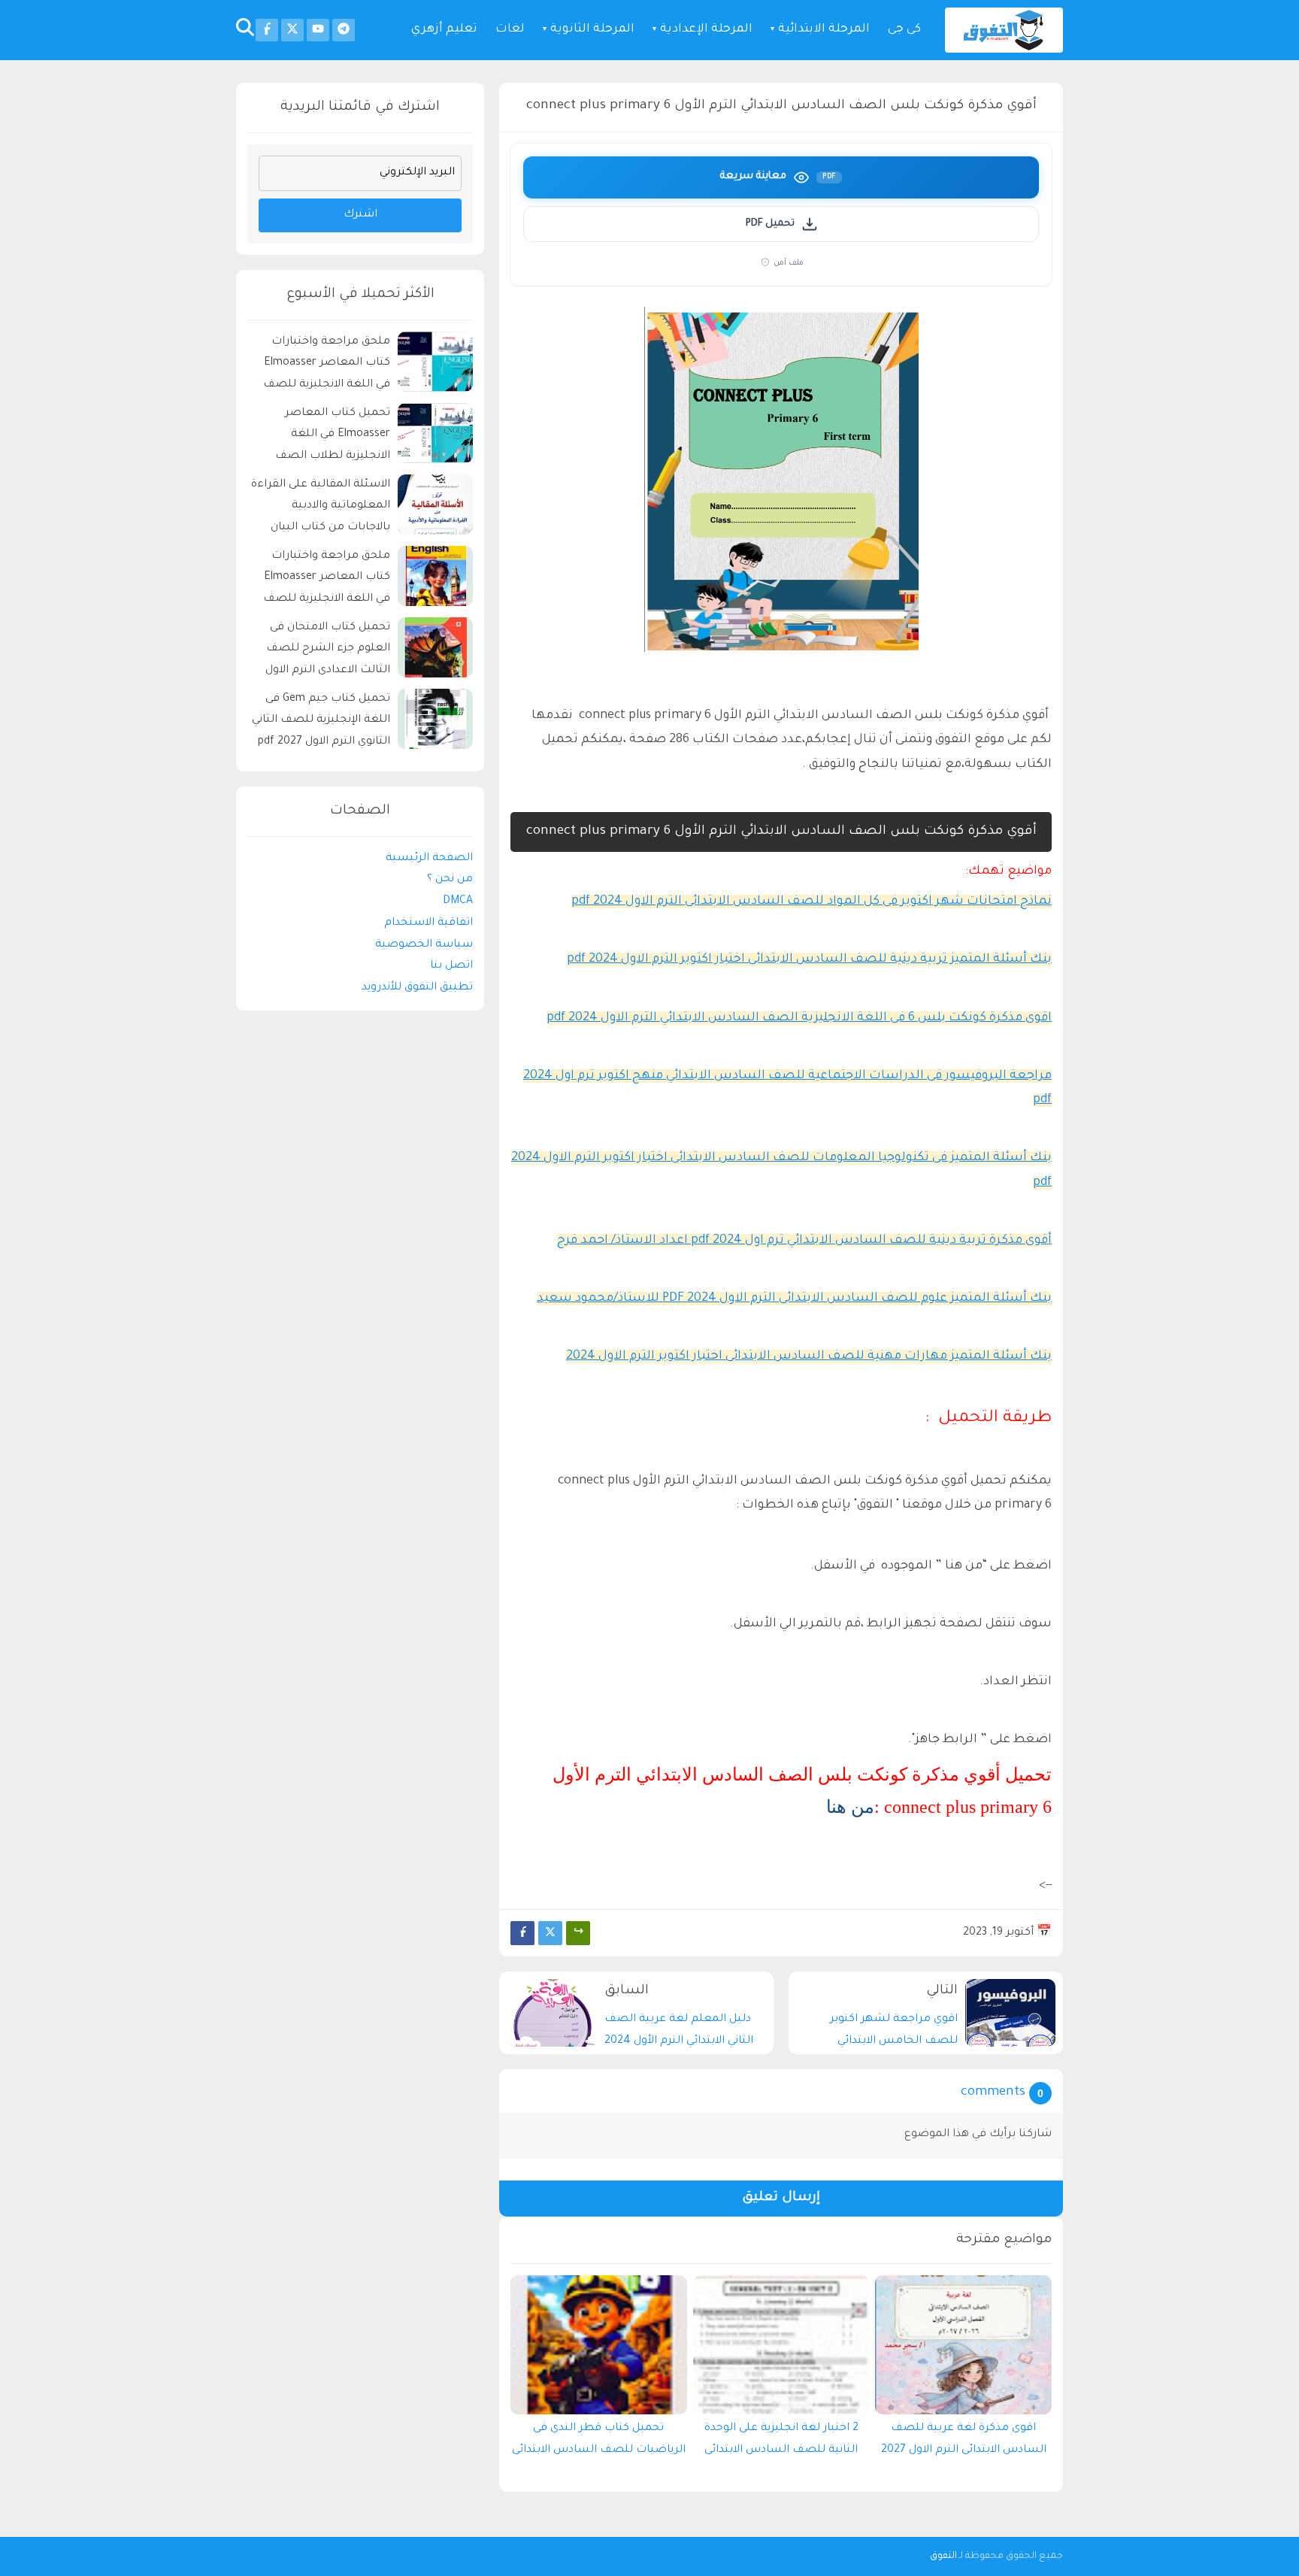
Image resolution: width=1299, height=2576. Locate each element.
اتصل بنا (451, 967)
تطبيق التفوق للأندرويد (417, 988)
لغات (510, 30)
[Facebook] (522, 1933)
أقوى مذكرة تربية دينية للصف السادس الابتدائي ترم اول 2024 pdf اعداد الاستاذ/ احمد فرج (804, 1241)
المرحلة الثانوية (592, 30)
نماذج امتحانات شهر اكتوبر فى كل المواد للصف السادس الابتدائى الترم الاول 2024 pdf (811, 902)
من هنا (850, 1807)
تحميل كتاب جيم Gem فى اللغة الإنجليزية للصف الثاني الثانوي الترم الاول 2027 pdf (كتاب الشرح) (321, 723)
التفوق (943, 2556)
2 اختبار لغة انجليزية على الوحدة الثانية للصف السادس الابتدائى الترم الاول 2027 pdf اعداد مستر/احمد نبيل (781, 2443)
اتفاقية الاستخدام (428, 923)
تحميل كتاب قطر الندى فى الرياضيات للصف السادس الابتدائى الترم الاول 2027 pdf (599, 2443)
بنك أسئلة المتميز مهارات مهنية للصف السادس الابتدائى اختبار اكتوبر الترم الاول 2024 (809, 1356)
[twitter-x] (292, 30)
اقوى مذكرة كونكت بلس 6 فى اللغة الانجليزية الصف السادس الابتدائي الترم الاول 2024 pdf (799, 1018)
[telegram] (344, 30)
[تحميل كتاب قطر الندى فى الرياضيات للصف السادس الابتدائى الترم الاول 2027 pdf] (599, 2345)
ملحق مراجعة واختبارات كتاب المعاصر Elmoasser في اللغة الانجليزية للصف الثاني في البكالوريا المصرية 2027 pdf (323, 366)
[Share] (578, 1933)
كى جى (904, 30)
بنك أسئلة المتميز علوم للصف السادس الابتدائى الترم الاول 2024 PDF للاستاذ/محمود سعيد (794, 1299)
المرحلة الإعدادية (706, 30)
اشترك (360, 215)
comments (993, 2093)
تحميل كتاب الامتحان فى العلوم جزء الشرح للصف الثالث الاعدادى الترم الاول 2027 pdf (328, 652)
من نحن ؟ (450, 880)
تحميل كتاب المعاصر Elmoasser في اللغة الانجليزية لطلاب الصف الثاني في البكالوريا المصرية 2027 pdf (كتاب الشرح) (323, 437)
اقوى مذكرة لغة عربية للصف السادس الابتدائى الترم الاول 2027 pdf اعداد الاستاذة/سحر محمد (964, 2443)
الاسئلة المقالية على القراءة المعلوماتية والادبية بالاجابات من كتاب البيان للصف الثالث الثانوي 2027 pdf (321, 509)
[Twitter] (550, 1933)
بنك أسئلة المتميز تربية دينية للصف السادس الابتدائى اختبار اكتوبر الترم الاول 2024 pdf (809, 959)
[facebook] (267, 30)
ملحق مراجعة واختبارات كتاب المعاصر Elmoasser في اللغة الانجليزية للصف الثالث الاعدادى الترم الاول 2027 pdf (327, 580)
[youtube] (318, 30)
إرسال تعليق (781, 2198)
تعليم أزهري (444, 30)
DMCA (458, 902)
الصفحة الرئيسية (429, 859)
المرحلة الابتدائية (824, 30)
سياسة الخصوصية (424, 945)
